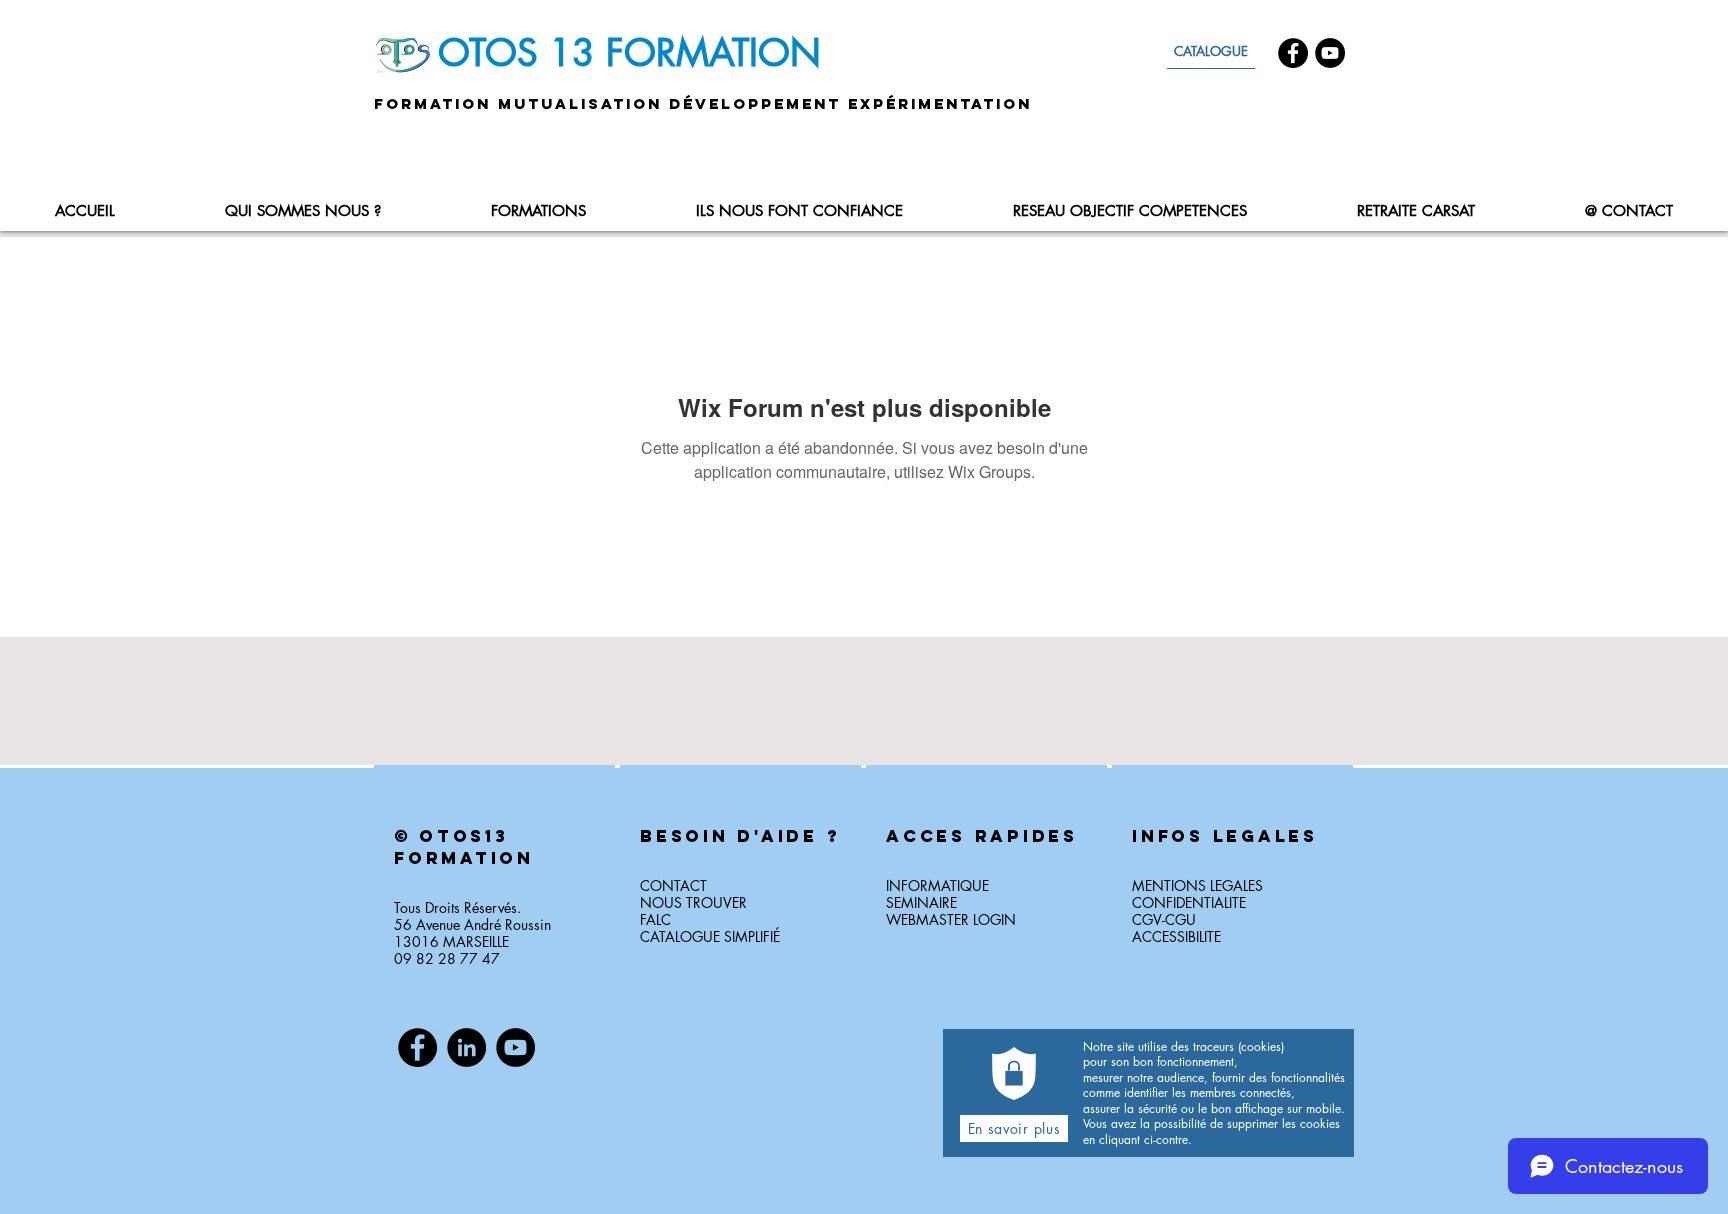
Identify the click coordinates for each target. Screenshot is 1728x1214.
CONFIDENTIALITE (1189, 902)
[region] (494, 896)
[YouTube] (1330, 53)
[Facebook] (1293, 53)
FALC (655, 919)
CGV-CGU (1164, 919)
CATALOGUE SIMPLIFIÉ (710, 936)
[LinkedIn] (466, 1047)
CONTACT (673, 885)
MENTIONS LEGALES (1197, 885)
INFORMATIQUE (937, 885)
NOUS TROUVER (693, 902)
